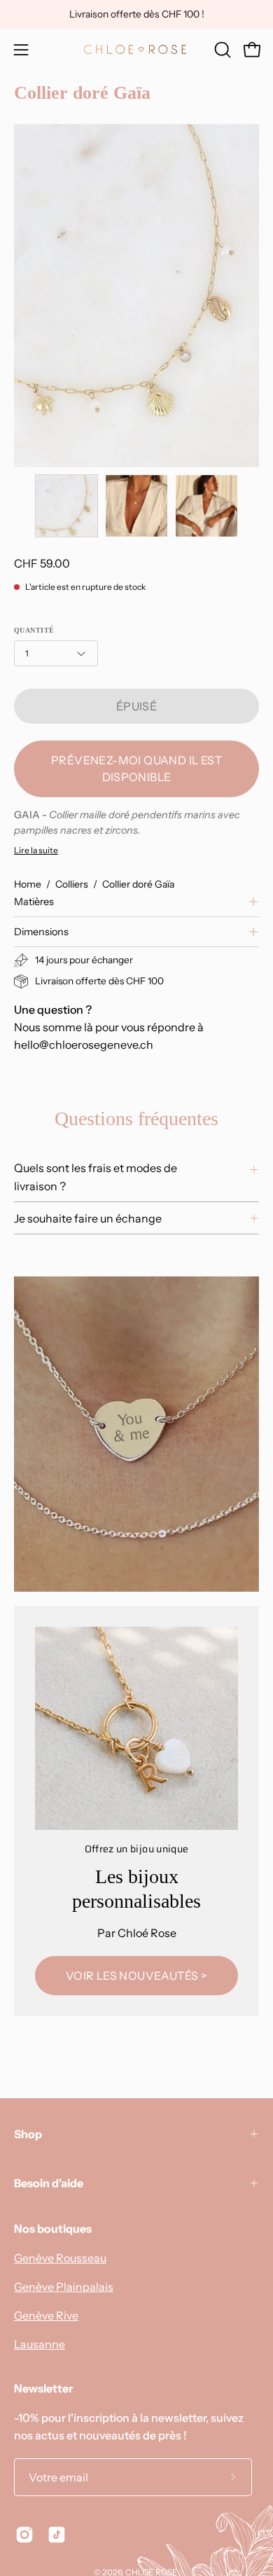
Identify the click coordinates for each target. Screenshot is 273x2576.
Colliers (72, 884)
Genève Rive (46, 2315)
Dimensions (41, 932)
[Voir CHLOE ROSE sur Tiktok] (57, 2535)
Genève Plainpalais (64, 2287)
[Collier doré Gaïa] (66, 506)
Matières (34, 902)
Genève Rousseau (60, 2258)
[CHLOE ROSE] (136, 49)
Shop (28, 2134)
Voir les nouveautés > (136, 1976)
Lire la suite (36, 850)
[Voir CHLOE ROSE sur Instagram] (24, 2535)
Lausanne (40, 2344)
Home (28, 884)
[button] (221, 50)
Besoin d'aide (49, 2183)
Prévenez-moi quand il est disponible (136, 769)
